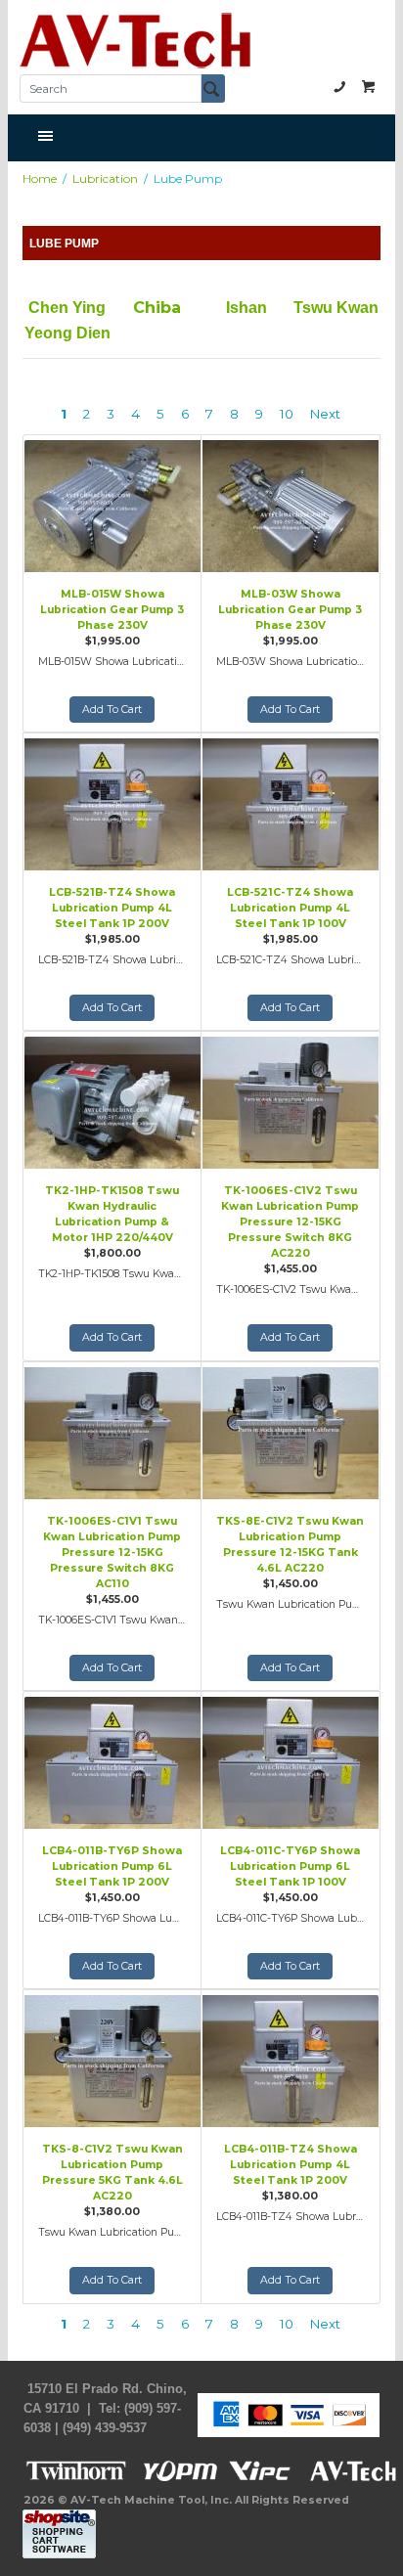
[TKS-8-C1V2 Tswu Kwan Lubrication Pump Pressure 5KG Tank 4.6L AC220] (112, 2059)
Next (325, 414)
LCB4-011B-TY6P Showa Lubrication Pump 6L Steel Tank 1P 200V (112, 1866)
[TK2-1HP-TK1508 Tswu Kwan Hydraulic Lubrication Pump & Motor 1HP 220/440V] (112, 1100)
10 (287, 414)
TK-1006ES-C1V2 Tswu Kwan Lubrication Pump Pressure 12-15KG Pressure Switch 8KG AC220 (290, 1222)
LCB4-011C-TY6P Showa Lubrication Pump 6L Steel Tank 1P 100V (290, 1866)
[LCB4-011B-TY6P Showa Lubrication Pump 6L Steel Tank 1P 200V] (112, 1760)
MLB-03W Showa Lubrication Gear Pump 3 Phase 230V (290, 610)
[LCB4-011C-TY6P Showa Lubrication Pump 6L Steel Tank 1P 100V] (291, 1760)
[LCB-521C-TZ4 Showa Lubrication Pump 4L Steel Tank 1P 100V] (291, 802)
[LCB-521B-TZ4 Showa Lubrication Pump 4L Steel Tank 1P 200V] (112, 802)
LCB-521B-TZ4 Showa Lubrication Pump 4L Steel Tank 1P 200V (112, 908)
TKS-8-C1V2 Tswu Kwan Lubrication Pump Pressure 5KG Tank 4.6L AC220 (112, 2173)
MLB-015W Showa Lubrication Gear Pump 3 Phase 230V (112, 610)
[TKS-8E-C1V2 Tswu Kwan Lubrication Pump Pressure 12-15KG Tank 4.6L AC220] (291, 1431)
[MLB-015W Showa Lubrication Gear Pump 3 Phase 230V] (112, 504)
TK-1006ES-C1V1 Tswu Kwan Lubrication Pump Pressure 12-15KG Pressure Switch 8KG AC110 (112, 1553)
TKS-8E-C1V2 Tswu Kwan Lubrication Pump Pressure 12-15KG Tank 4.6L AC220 (290, 1545)
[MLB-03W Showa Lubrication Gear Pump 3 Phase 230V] (291, 504)
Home (40, 178)
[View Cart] (369, 86)
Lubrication (105, 178)
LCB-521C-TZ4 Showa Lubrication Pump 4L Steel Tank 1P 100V (290, 908)
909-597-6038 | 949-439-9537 (339, 86)
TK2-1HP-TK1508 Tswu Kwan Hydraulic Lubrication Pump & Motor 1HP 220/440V (112, 1214)
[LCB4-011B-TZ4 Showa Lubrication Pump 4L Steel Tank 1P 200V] (291, 2059)
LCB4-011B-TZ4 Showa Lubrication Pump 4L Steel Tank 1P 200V (291, 2165)
